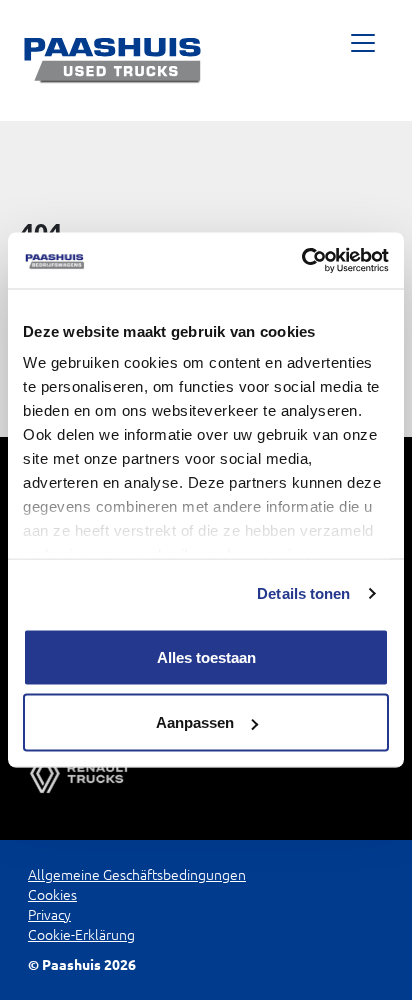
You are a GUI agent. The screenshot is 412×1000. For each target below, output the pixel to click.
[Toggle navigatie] (362, 60)
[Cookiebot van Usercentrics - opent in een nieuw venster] (301, 261)
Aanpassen (195, 722)
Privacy (49, 915)
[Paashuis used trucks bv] (113, 60)
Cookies (52, 895)
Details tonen (303, 593)
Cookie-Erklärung (81, 935)
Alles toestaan (206, 656)
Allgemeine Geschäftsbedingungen (137, 875)
